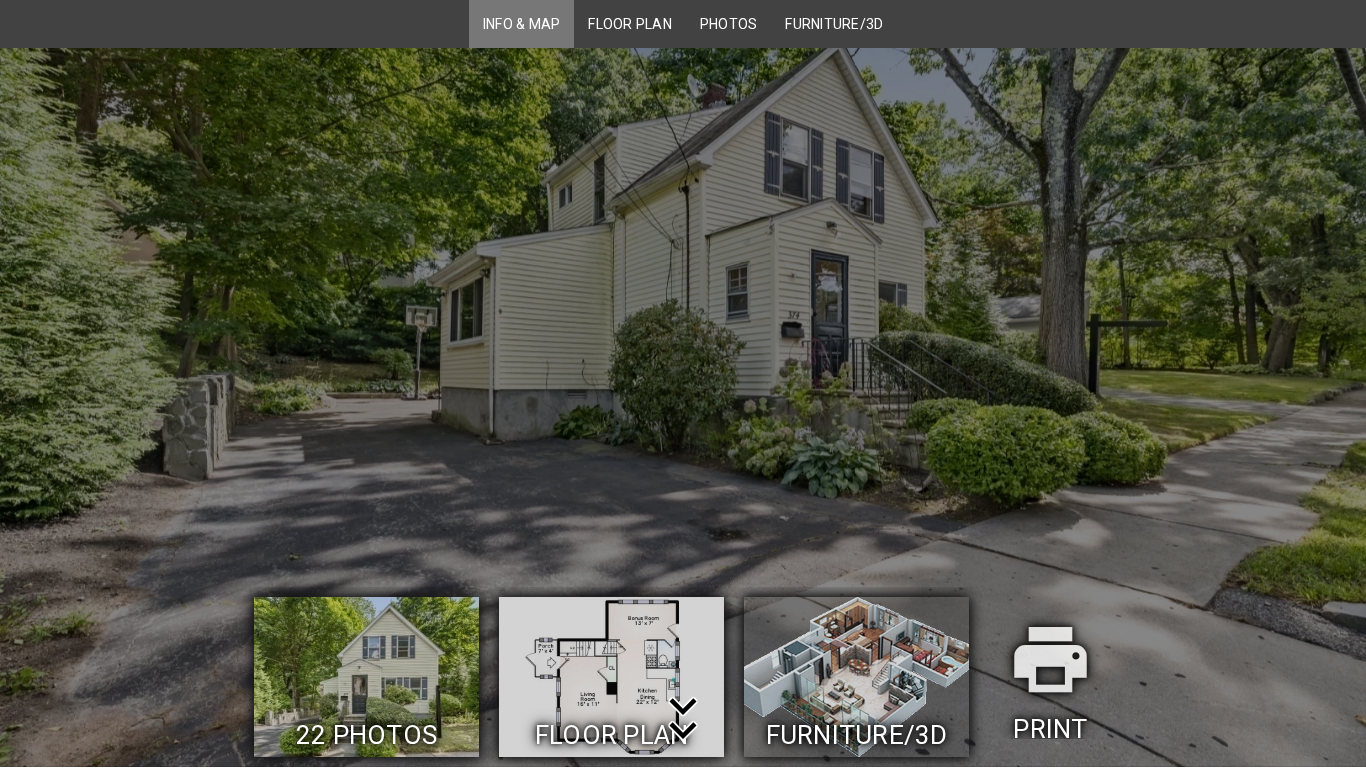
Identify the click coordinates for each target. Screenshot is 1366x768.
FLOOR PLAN (630, 24)
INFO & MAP (522, 24)
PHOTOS (729, 24)
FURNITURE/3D (834, 24)
